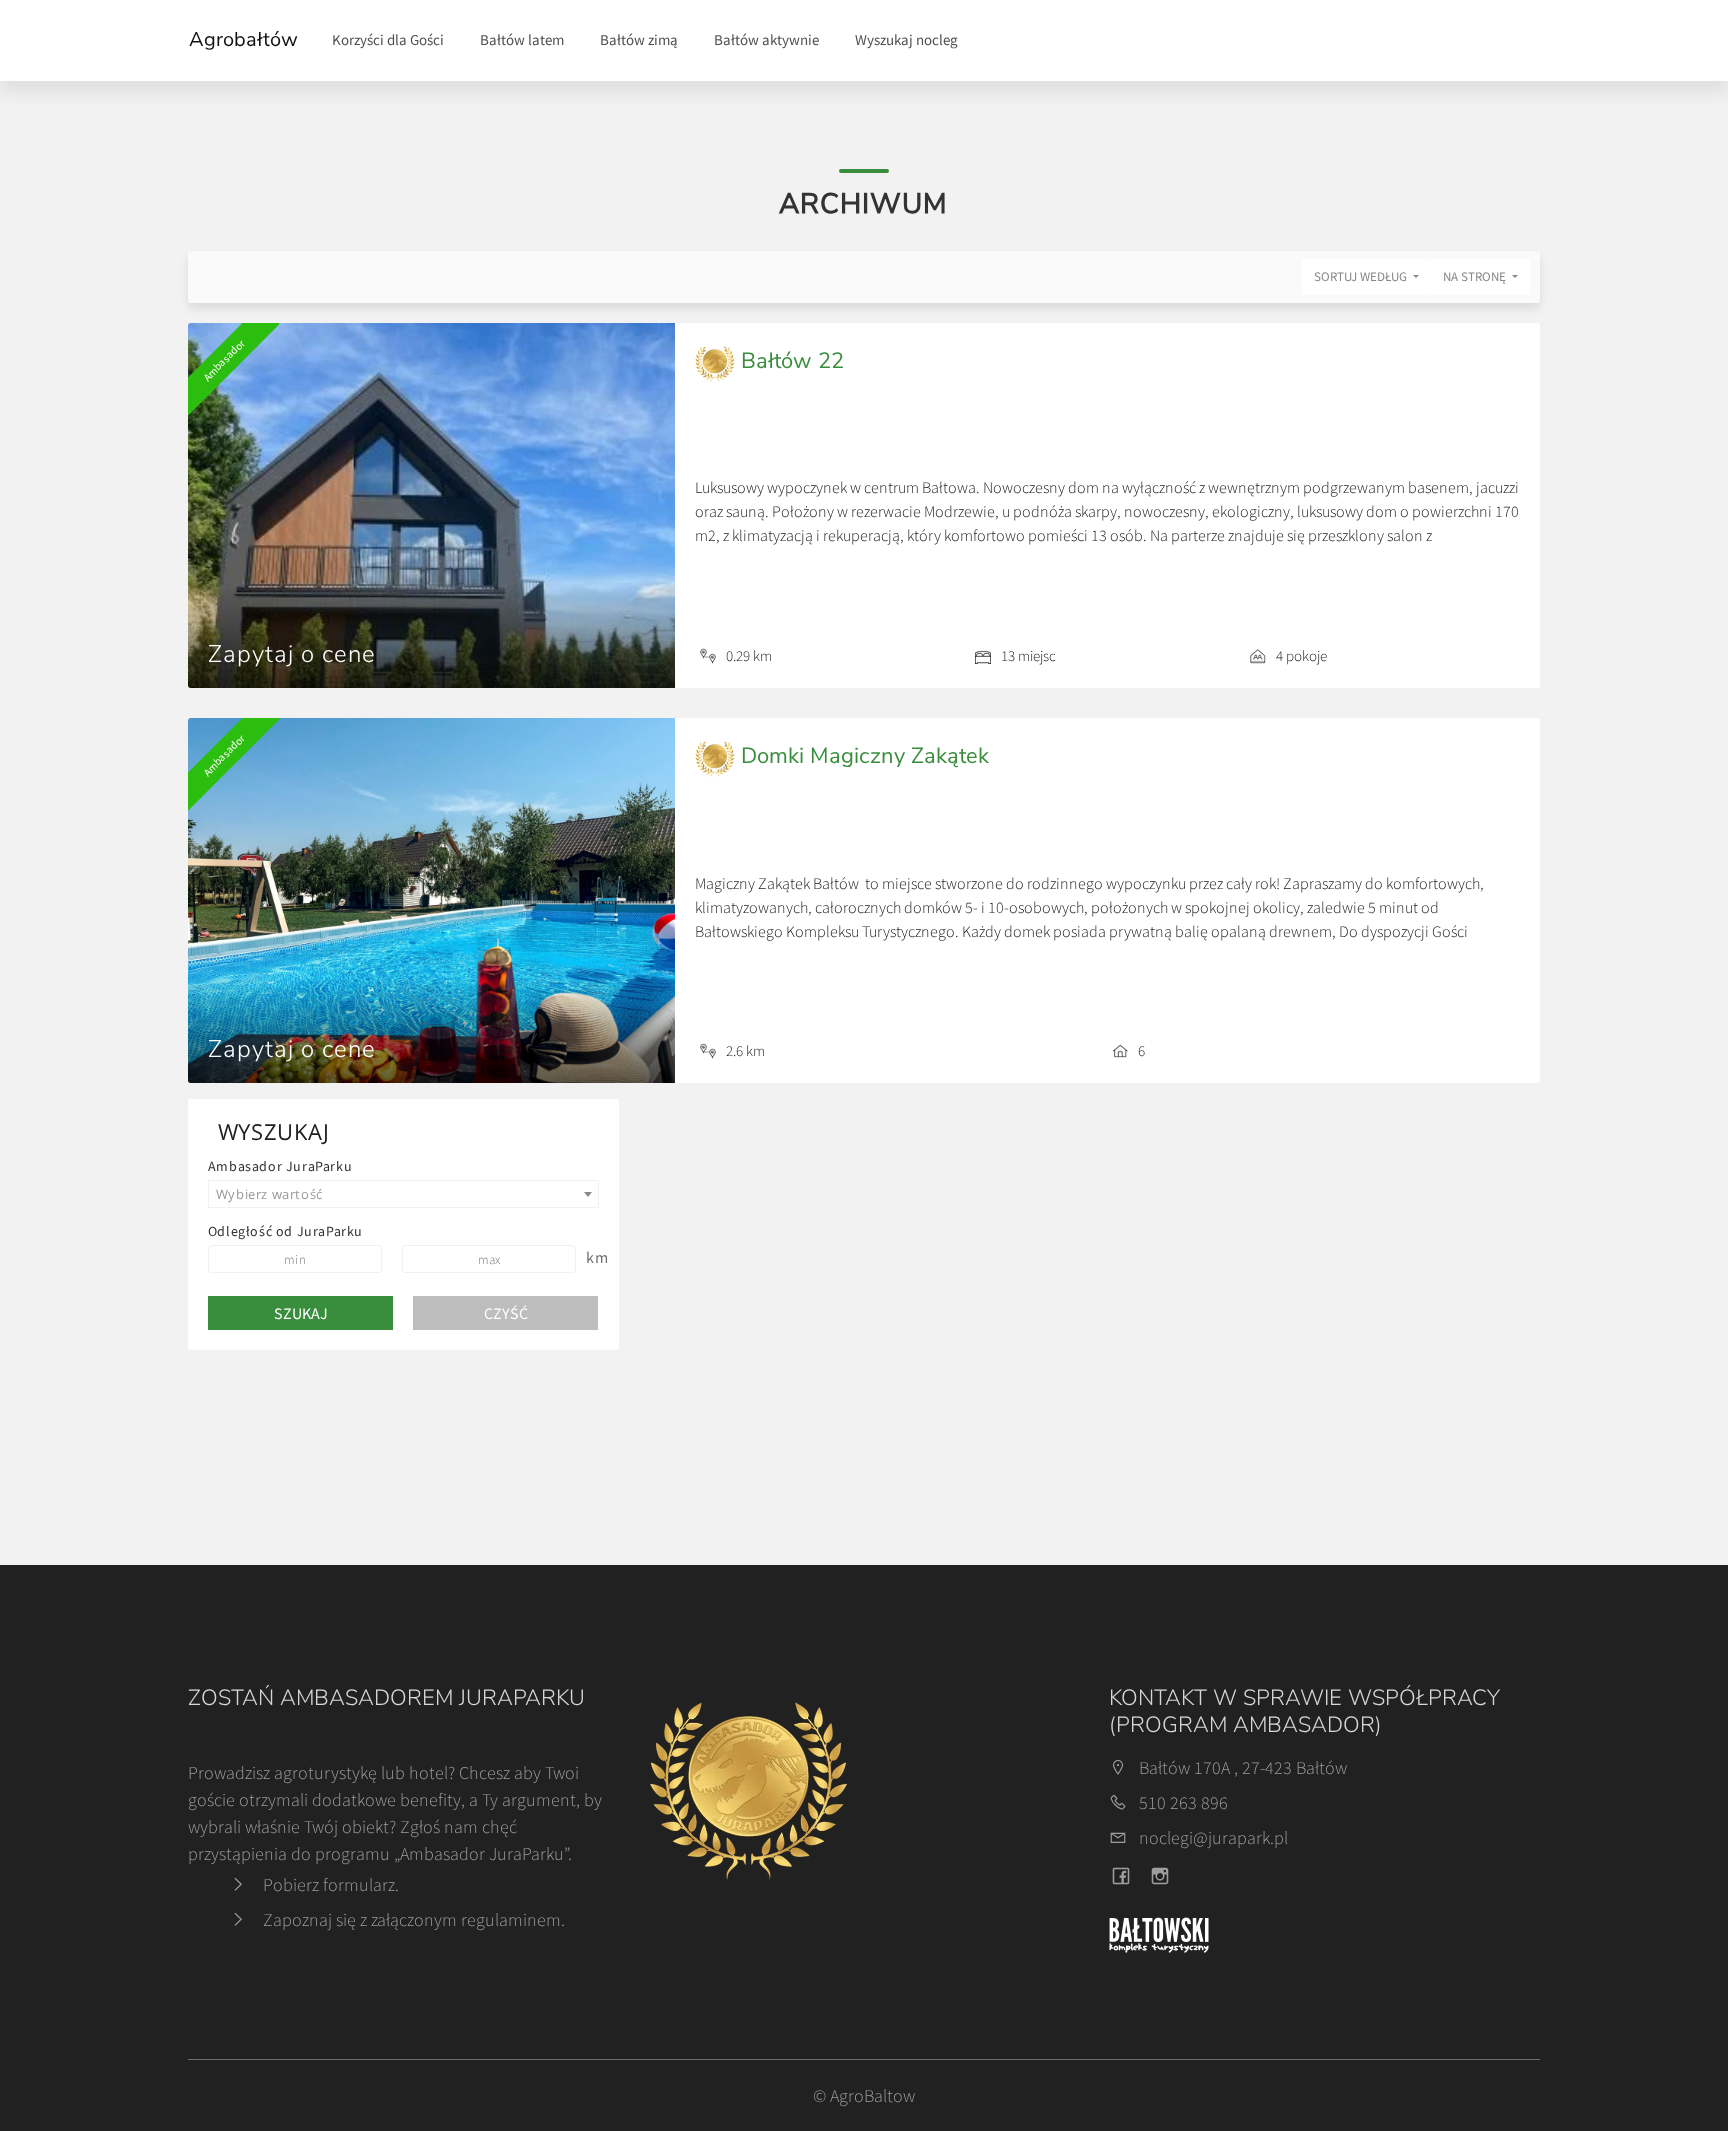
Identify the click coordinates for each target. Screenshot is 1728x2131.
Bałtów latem (522, 39)
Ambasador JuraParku (280, 1166)
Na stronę (1476, 276)
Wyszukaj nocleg (906, 39)
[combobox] (403, 1194)
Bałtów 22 (789, 361)
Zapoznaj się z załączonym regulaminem (412, 1919)
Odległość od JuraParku (285, 1231)
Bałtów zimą (639, 39)
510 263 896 (1183, 1802)
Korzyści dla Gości (388, 39)
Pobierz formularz (329, 1884)
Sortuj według (1362, 276)
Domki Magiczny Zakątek (862, 756)
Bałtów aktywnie (766, 39)
